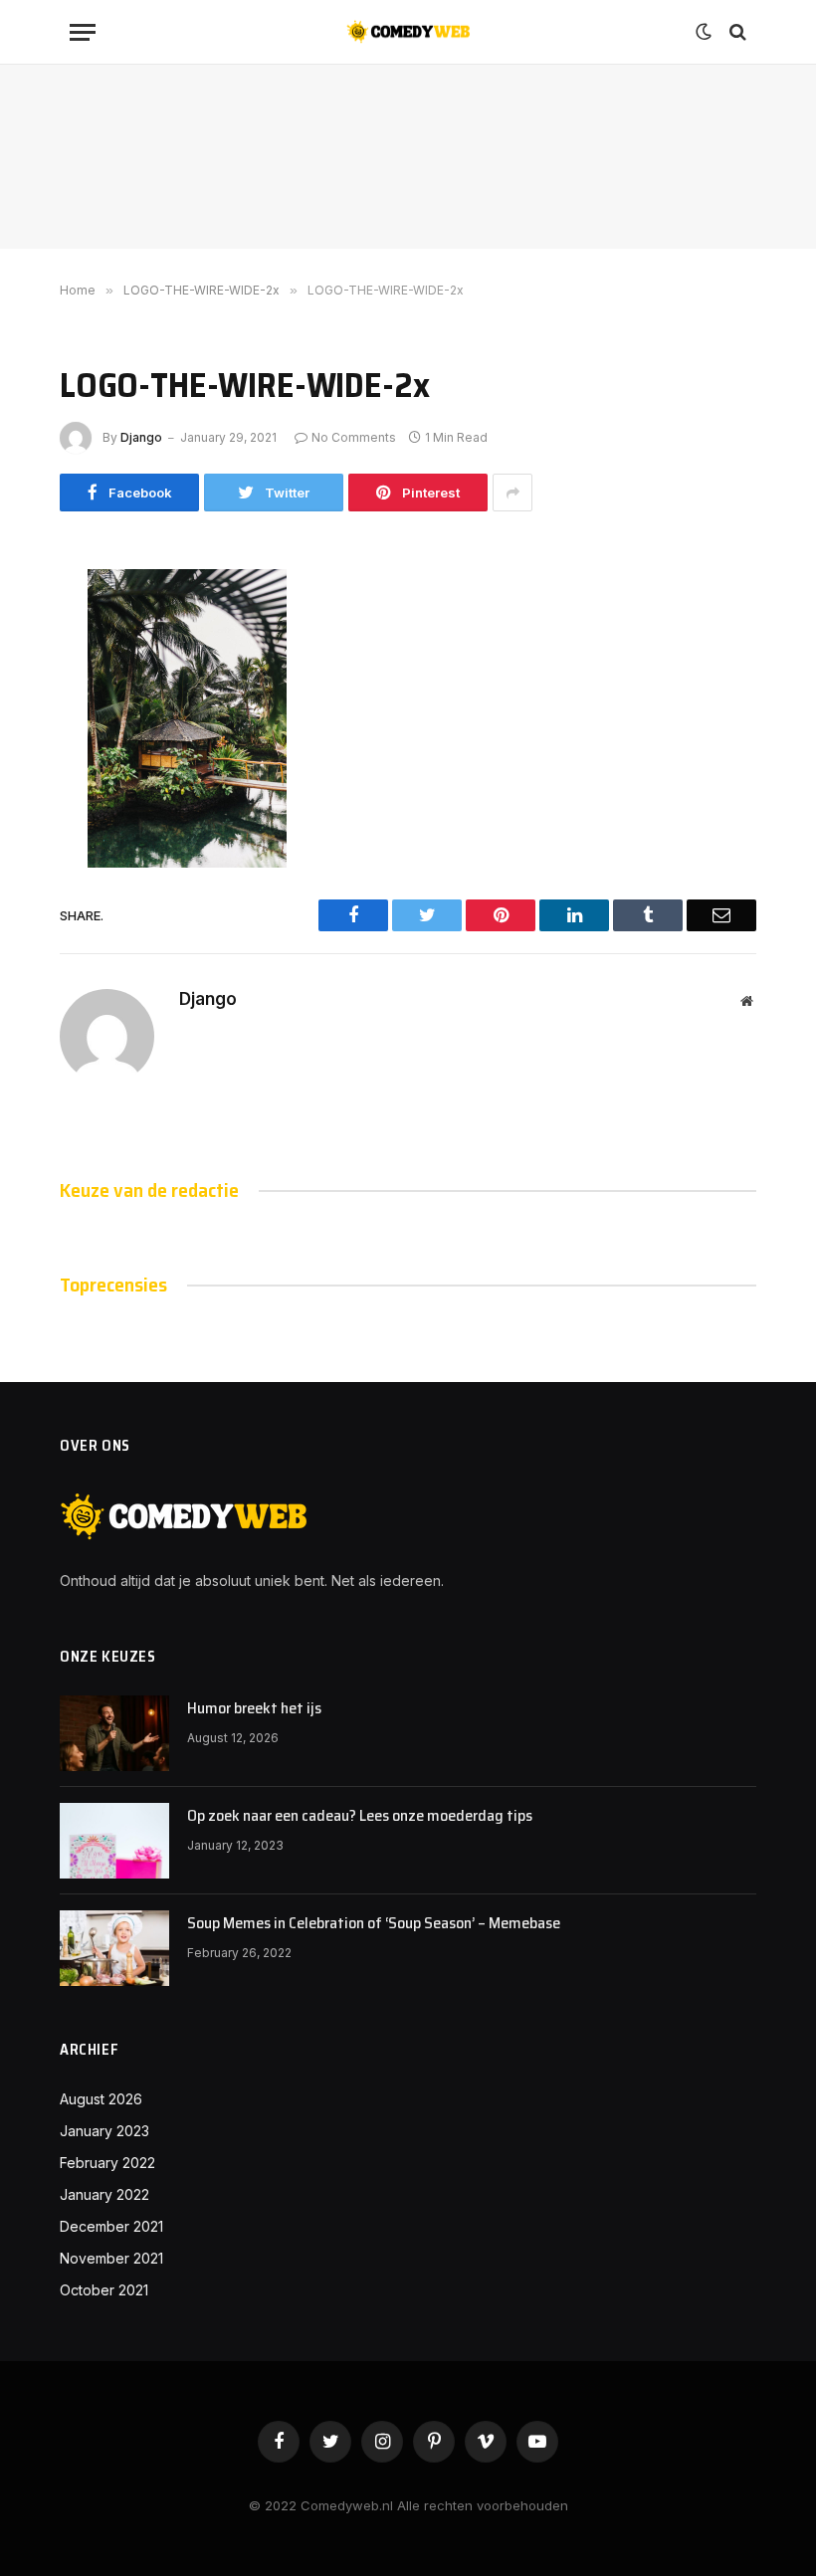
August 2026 (101, 2099)
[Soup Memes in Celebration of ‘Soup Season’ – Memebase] (114, 1948)
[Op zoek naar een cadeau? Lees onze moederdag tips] (114, 1841)
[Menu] (83, 32)
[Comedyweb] (408, 32)
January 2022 (104, 2194)
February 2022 (107, 2163)
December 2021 (111, 2226)
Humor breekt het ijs (254, 1709)
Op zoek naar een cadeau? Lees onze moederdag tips (360, 1816)
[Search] (736, 32)
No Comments (354, 437)
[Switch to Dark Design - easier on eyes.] (704, 32)
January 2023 (104, 2131)
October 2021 (104, 2290)
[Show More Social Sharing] (512, 493)
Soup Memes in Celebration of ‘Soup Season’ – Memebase (374, 1924)
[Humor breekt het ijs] (114, 1733)
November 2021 (111, 2258)
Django (141, 437)
